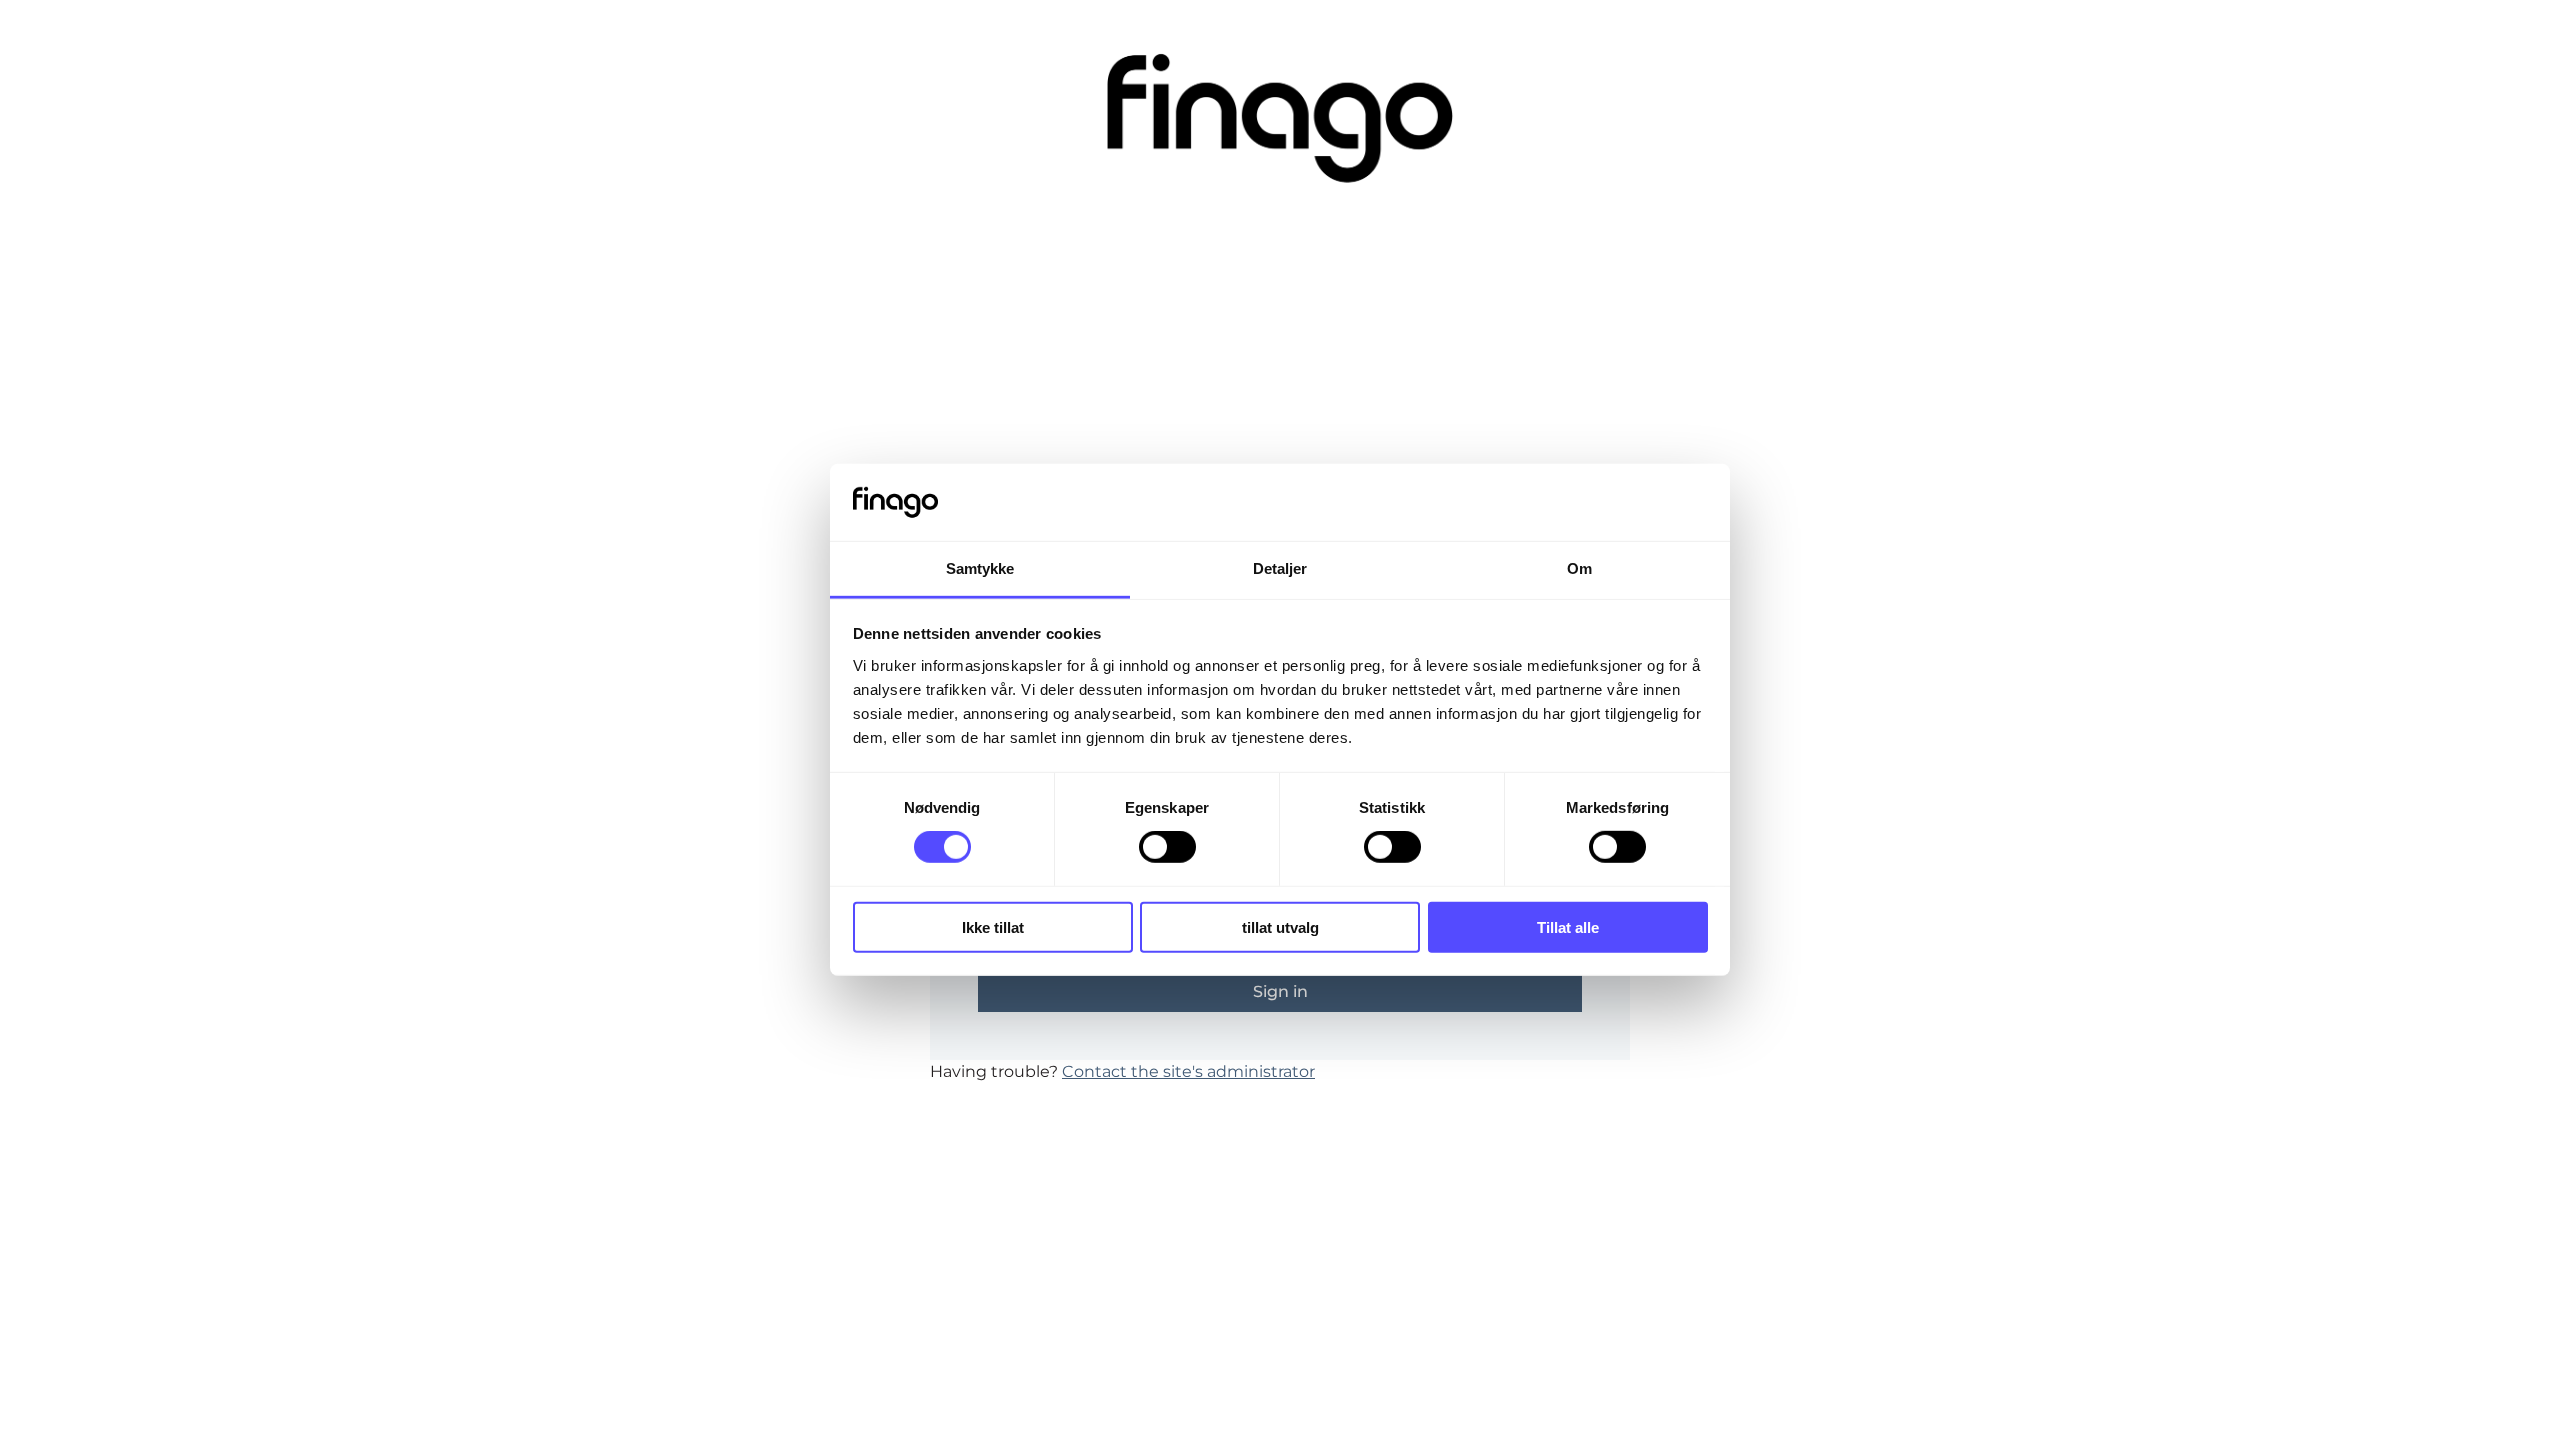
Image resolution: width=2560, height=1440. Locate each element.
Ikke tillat (993, 926)
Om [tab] (1579, 568)
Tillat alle (1568, 926)
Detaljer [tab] (1280, 568)
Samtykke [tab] (980, 568)
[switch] (1167, 847)
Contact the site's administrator (1188, 1071)
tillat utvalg (1280, 926)
